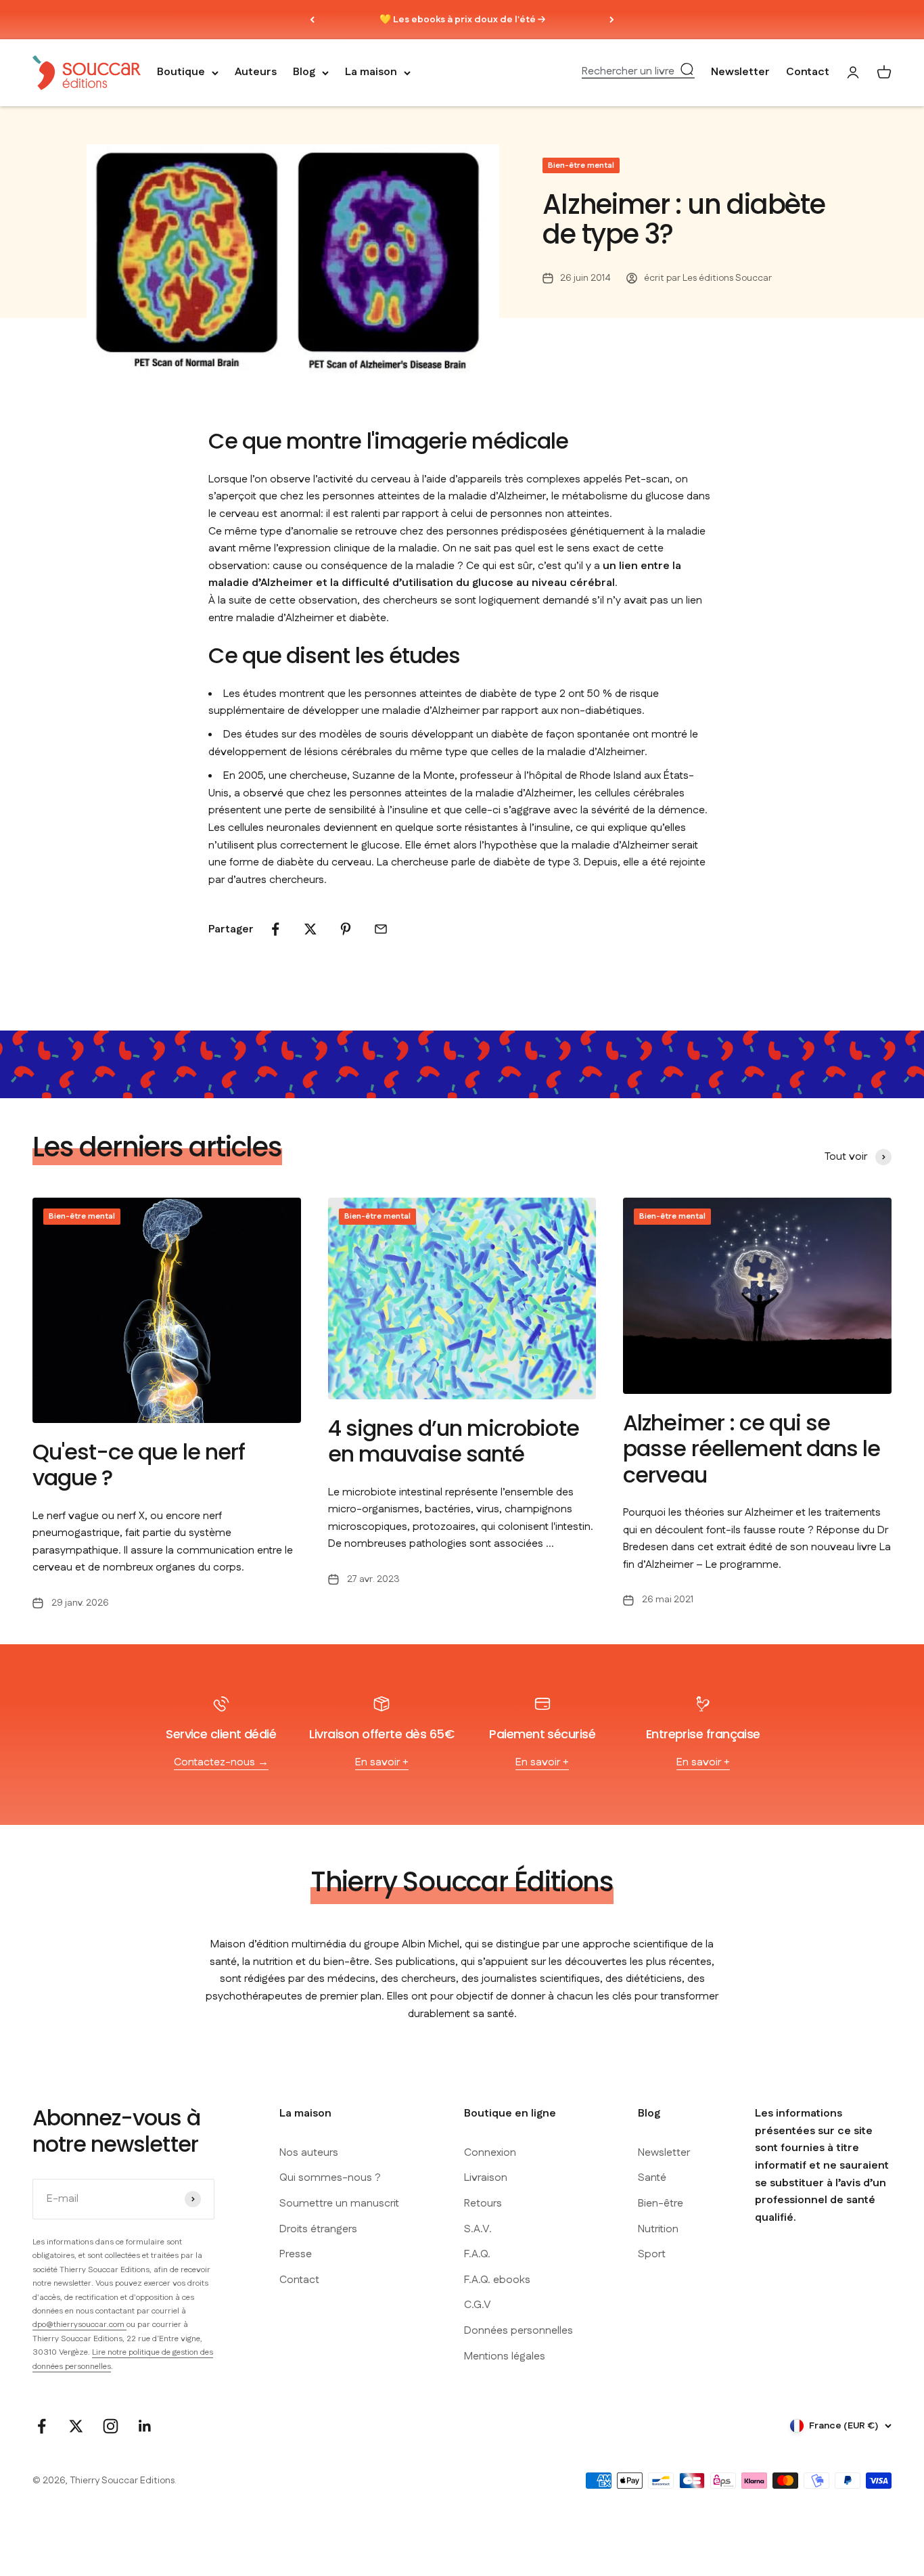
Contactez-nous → (221, 1762)
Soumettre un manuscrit (339, 2204)
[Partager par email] (381, 929)
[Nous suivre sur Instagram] (111, 2426)
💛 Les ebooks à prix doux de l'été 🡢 (462, 20)
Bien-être (661, 2204)
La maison (371, 73)
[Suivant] (612, 20)
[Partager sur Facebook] (275, 929)
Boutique (181, 73)
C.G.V (478, 2305)
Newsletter (740, 73)
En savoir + (382, 1762)
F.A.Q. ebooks (497, 2280)
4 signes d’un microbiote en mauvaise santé (454, 1441)
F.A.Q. (477, 2254)
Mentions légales (505, 2356)
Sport (652, 2254)
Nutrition (658, 2229)
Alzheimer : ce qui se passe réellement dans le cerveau (752, 1449)
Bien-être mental (581, 165)
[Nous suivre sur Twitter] (76, 2426)
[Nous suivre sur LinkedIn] (145, 2426)
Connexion (490, 2153)
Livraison (486, 2178)
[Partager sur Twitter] (310, 929)
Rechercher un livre (628, 72)
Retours (483, 2204)
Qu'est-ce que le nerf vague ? (139, 1465)
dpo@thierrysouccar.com (79, 2325)
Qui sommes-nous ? (330, 2178)
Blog (304, 73)
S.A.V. (478, 2229)
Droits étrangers (318, 2229)
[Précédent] (312, 20)
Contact (808, 73)
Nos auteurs (309, 2153)
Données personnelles (518, 2331)
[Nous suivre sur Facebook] (42, 2426)
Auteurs (256, 73)
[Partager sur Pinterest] (346, 929)
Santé (652, 2178)
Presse (296, 2254)
